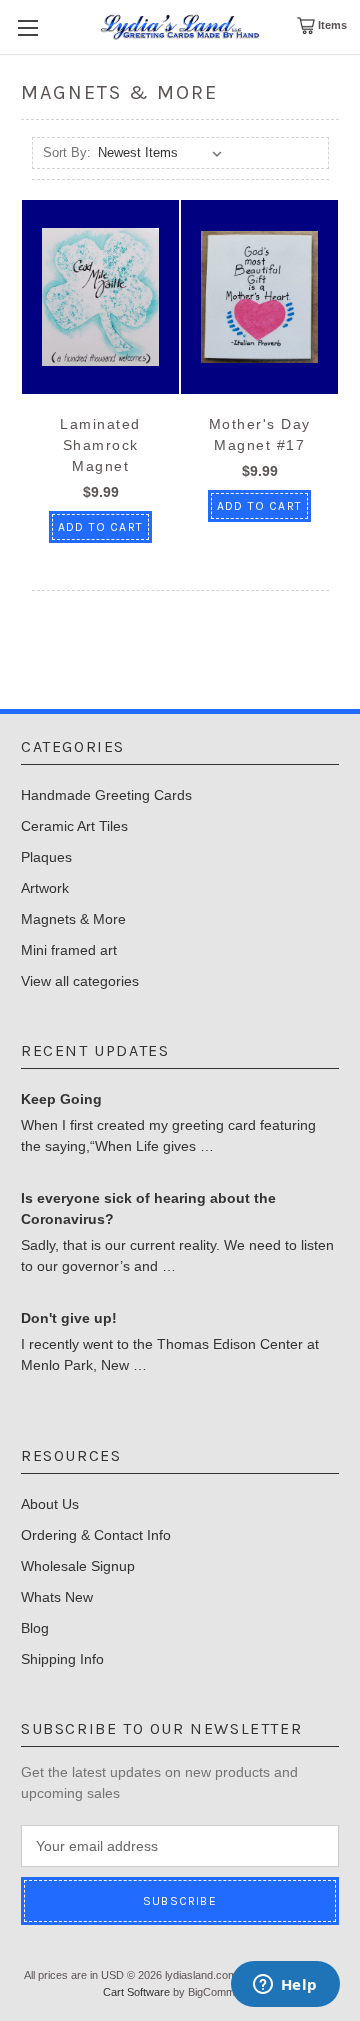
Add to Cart (100, 527)
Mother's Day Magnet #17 (260, 434)
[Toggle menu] (27, 27)
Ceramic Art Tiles (74, 826)
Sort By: (67, 152)
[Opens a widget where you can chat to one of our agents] (285, 1986)
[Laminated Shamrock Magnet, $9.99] (100, 297)
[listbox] (163, 153)
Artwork (45, 888)
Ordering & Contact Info (96, 1535)
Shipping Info (62, 1659)
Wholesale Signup (78, 1566)
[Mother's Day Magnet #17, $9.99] (259, 297)
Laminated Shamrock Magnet (100, 445)
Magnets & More (73, 919)
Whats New (57, 1597)
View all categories (80, 981)
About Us (50, 1504)
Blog (35, 1628)
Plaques (46, 857)
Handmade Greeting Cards (106, 795)
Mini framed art (69, 950)
